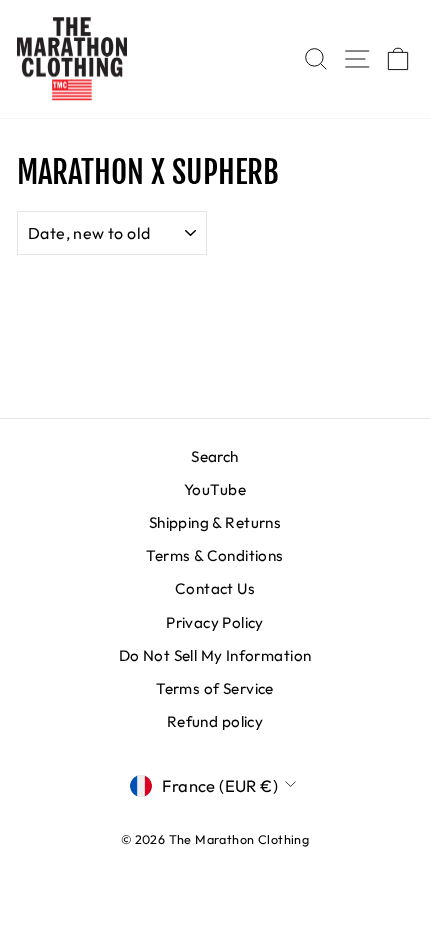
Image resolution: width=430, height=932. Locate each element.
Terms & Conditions (214, 555)
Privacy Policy (215, 622)
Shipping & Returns (215, 522)
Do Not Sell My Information (215, 655)
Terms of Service (215, 688)
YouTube (215, 489)
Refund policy (215, 721)
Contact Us (215, 588)
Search (214, 456)
